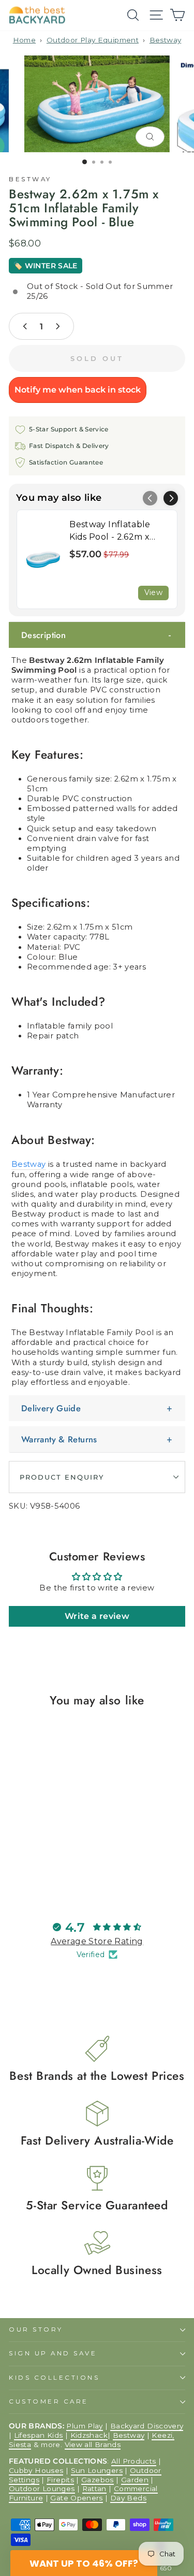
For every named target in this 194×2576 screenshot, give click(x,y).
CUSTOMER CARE (49, 2401)
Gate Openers (76, 2498)
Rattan (94, 2488)
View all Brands (93, 2444)
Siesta (20, 2444)
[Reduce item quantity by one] (25, 326)
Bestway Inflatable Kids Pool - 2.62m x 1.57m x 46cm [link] (110, 531)
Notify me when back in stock (78, 390)
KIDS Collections (54, 2378)
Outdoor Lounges (42, 2488)
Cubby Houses (36, 2470)
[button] (171, 498)
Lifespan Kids (39, 2435)
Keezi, (163, 2435)
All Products (133, 2461)
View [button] (153, 592)
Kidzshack (89, 2435)
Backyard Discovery (147, 2426)
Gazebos (98, 2480)
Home (24, 40)
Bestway (166, 40)
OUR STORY (36, 2329)
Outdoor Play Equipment (93, 40)
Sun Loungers (97, 2470)
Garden (135, 2480)
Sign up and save (53, 2353)
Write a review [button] (97, 1616)
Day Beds (128, 2498)
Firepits (60, 2480)
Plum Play (84, 2426)
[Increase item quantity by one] (57, 326)
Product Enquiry (62, 1477)
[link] (43, 559)
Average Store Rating (97, 1941)
